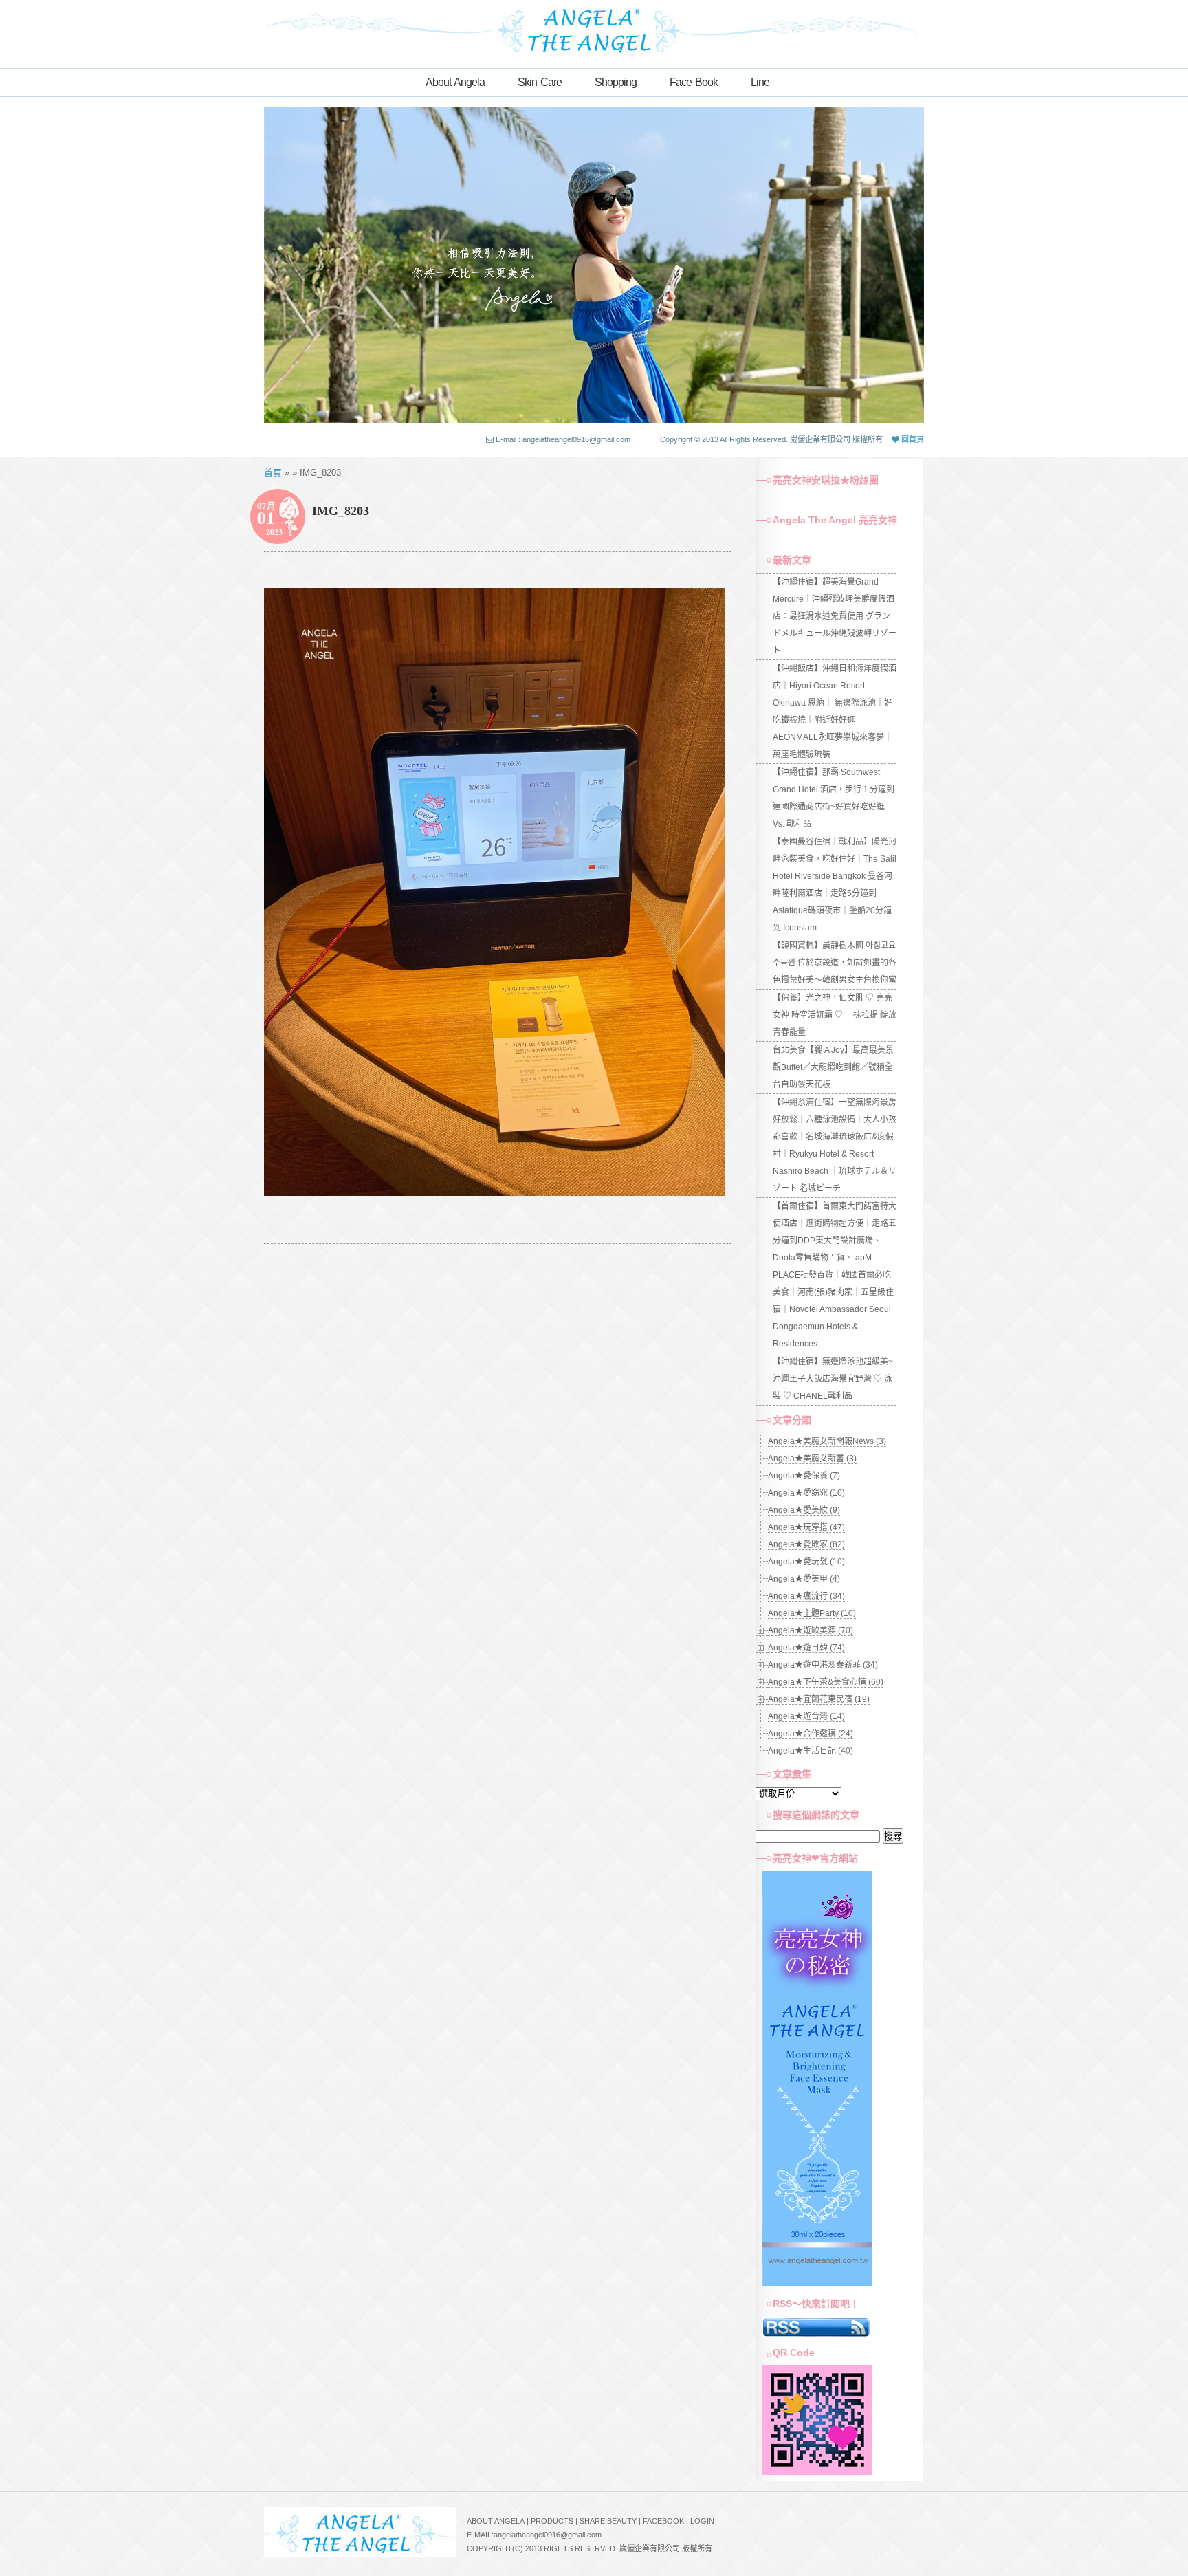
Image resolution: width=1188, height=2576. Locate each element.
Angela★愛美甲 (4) (804, 1579)
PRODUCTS (552, 2521)
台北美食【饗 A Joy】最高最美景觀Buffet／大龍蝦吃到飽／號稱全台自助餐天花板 (833, 1067)
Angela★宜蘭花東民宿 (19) (819, 1699)
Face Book (694, 82)
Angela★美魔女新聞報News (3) (827, 1441)
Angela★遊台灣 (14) (806, 1716)
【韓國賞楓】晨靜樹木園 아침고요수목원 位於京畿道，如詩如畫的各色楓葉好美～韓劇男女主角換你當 (835, 963)
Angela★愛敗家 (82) (806, 1544)
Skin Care (540, 82)
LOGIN (702, 2521)
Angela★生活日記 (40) (811, 1751)
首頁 (273, 473)
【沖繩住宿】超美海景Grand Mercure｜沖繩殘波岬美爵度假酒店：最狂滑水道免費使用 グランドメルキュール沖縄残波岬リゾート (835, 616)
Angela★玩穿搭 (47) (806, 1527)
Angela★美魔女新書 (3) (812, 1459)
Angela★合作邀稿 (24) (811, 1734)
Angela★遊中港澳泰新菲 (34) (823, 1665)
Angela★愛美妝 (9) (804, 1510)
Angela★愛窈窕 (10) (806, 1493)
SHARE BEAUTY (608, 2521)
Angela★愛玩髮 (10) (806, 1562)
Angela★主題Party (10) (812, 1613)
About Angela (455, 82)
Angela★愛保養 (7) (804, 1476)
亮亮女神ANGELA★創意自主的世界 (594, 29)
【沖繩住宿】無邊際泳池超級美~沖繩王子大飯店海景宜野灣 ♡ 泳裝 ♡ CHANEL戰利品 (833, 1379)
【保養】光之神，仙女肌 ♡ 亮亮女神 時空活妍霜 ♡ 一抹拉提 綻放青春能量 (835, 1015)
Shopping (616, 82)
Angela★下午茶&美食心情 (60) (826, 1682)
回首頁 (912, 439)
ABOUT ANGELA (496, 2521)
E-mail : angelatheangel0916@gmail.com (563, 439)
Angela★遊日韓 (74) (806, 1648)
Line (760, 82)
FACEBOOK (663, 2521)
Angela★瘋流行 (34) (806, 1596)
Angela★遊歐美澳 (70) (811, 1630)
